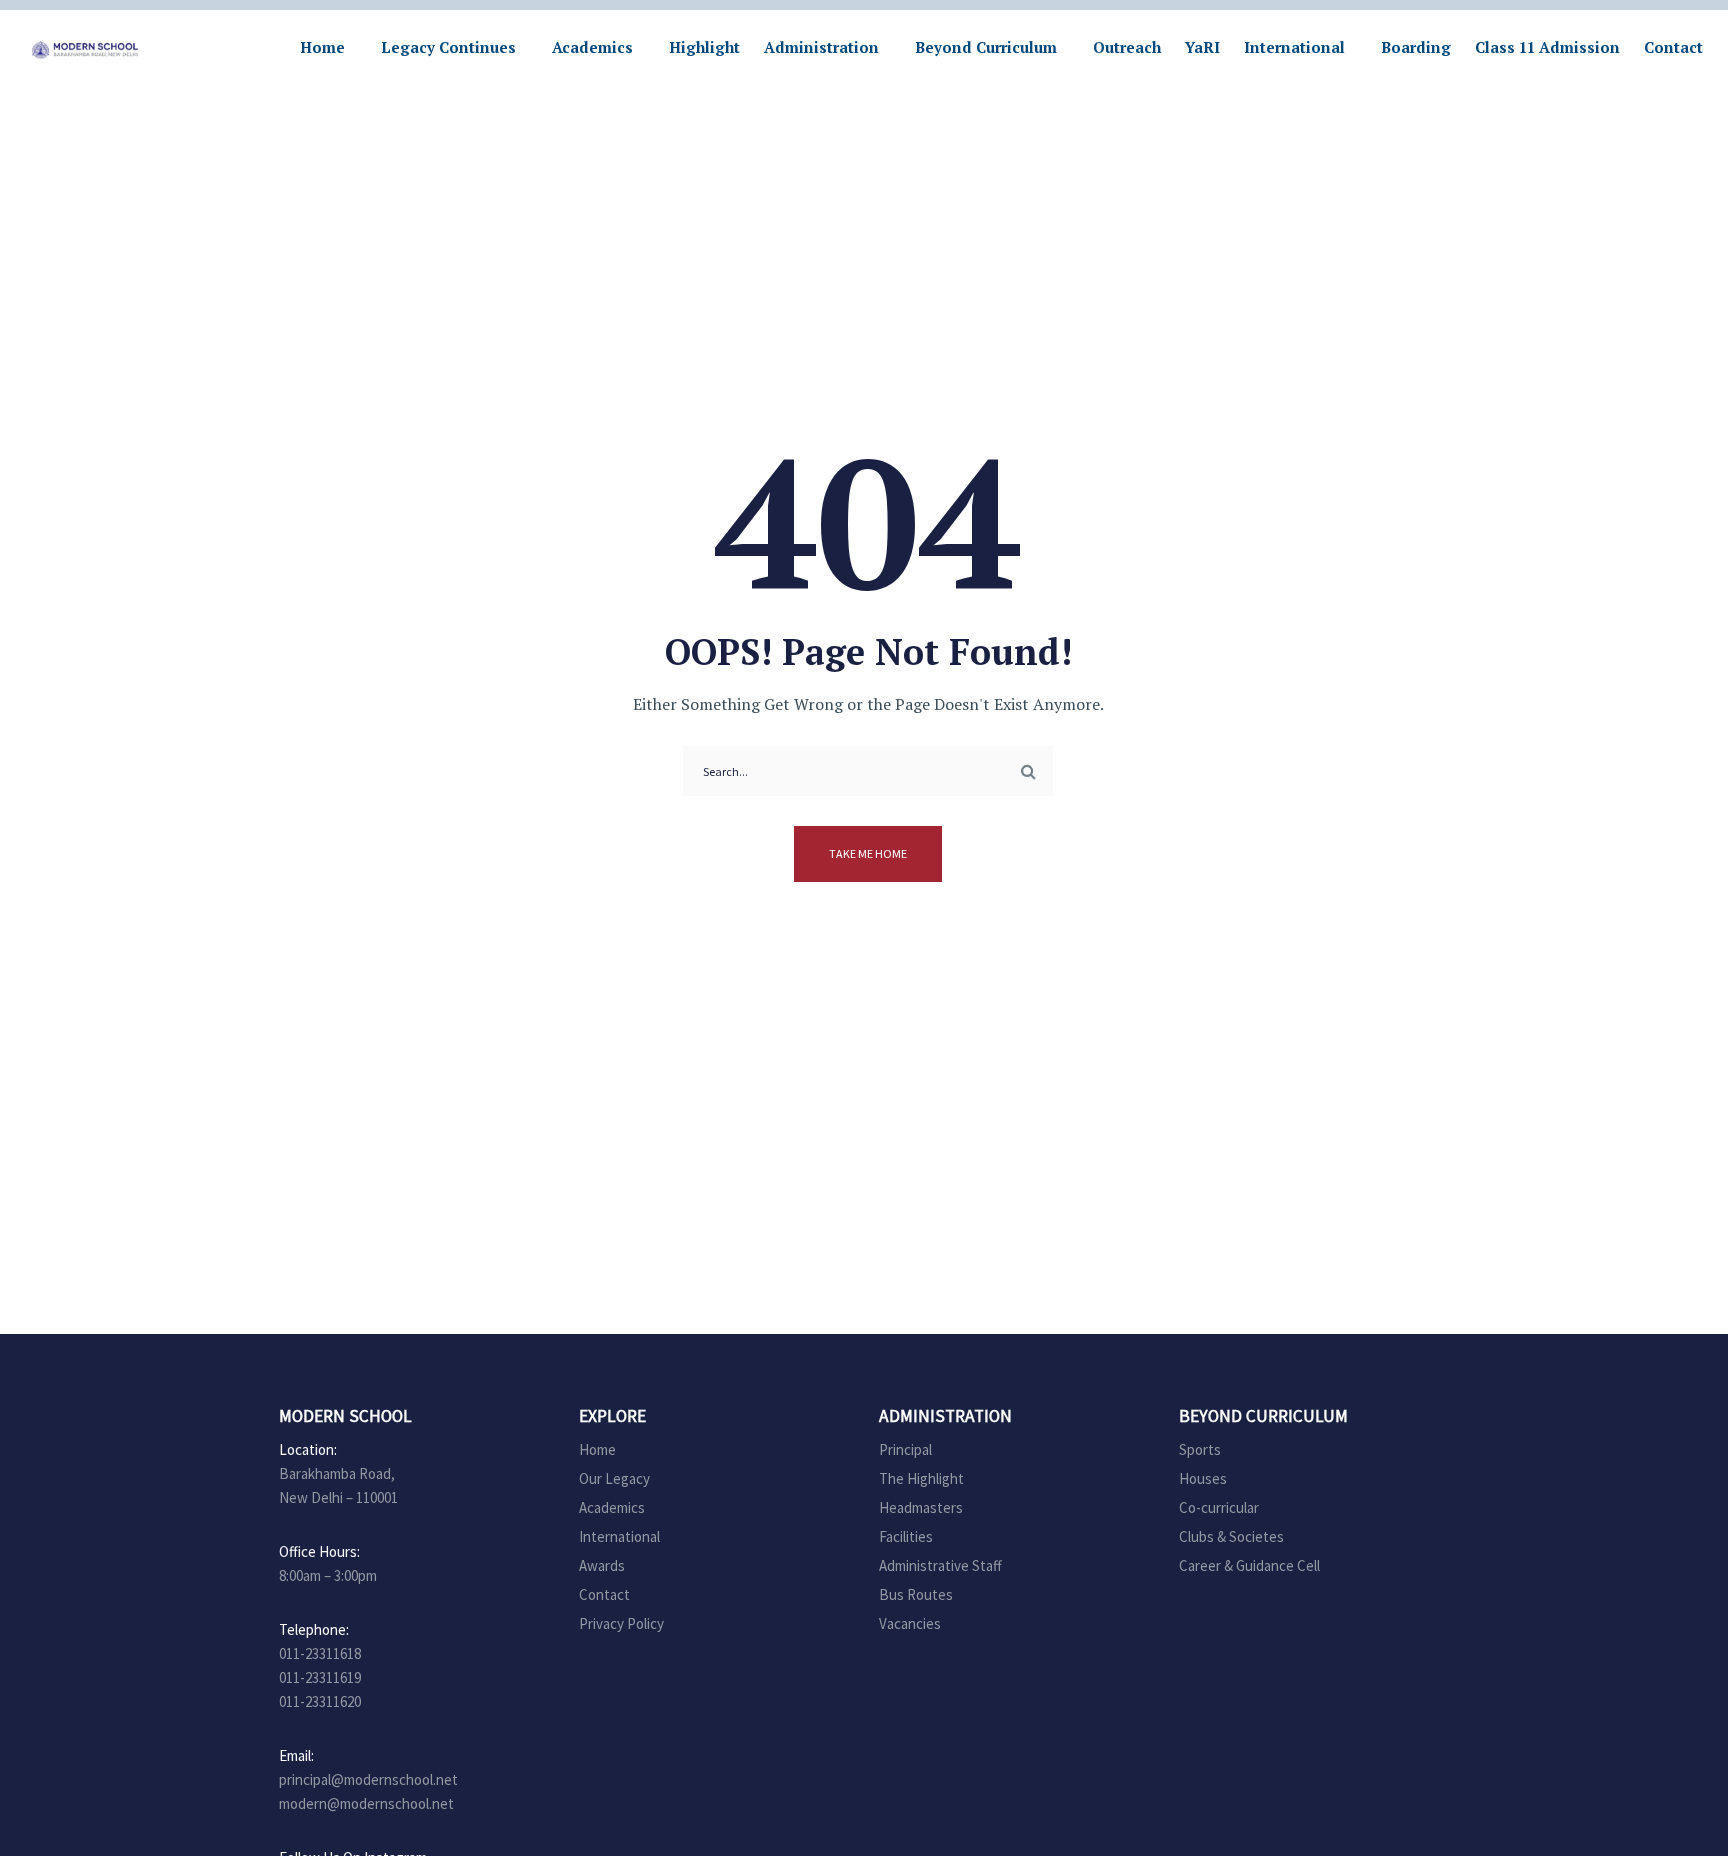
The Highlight (921, 1478)
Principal (905, 1449)
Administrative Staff (940, 1565)
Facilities (906, 1536)
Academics (612, 1507)
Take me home (868, 853)
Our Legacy (614, 1478)
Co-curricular (1219, 1507)
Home (597, 1449)
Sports (1200, 1449)
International (619, 1536)
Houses (1203, 1478)
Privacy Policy (621, 1623)
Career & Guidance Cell (1249, 1565)
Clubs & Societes (1231, 1536)
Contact (604, 1594)
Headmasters (921, 1507)
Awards (602, 1565)
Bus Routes (916, 1594)
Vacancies (910, 1623)
